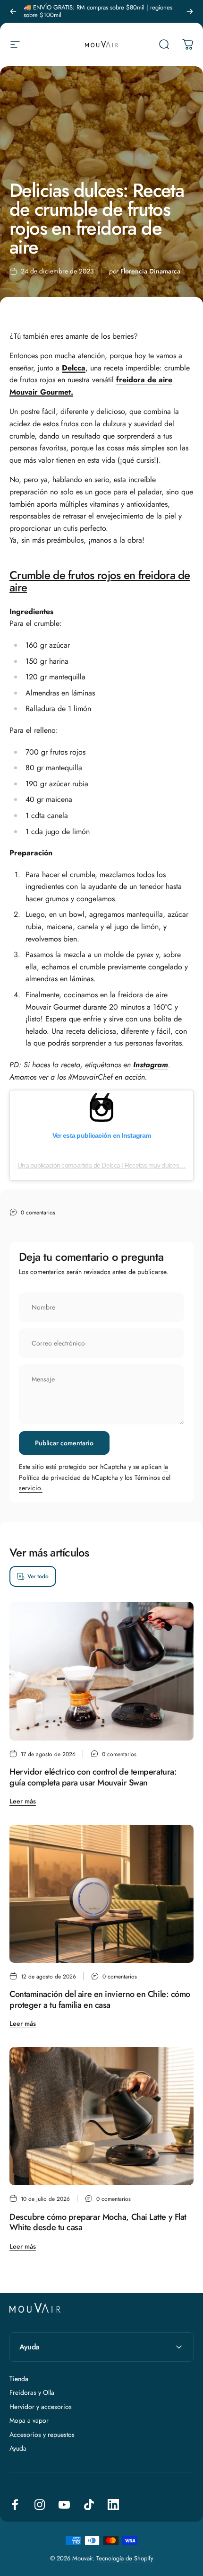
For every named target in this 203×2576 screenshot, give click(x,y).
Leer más (23, 1801)
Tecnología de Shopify (125, 2558)
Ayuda (18, 2449)
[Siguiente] (190, 11)
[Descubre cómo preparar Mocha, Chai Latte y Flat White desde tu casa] (101, 2116)
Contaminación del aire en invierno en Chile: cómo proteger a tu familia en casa (100, 2000)
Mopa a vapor (29, 2421)
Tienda (19, 2379)
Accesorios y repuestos (42, 2435)
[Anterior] (13, 11)
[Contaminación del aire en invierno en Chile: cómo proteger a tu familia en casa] (101, 1894)
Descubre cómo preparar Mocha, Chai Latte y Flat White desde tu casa (98, 2222)
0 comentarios (38, 1213)
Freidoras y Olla (32, 2393)
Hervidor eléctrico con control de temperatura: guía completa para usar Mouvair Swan (93, 1777)
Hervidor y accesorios (41, 2407)
